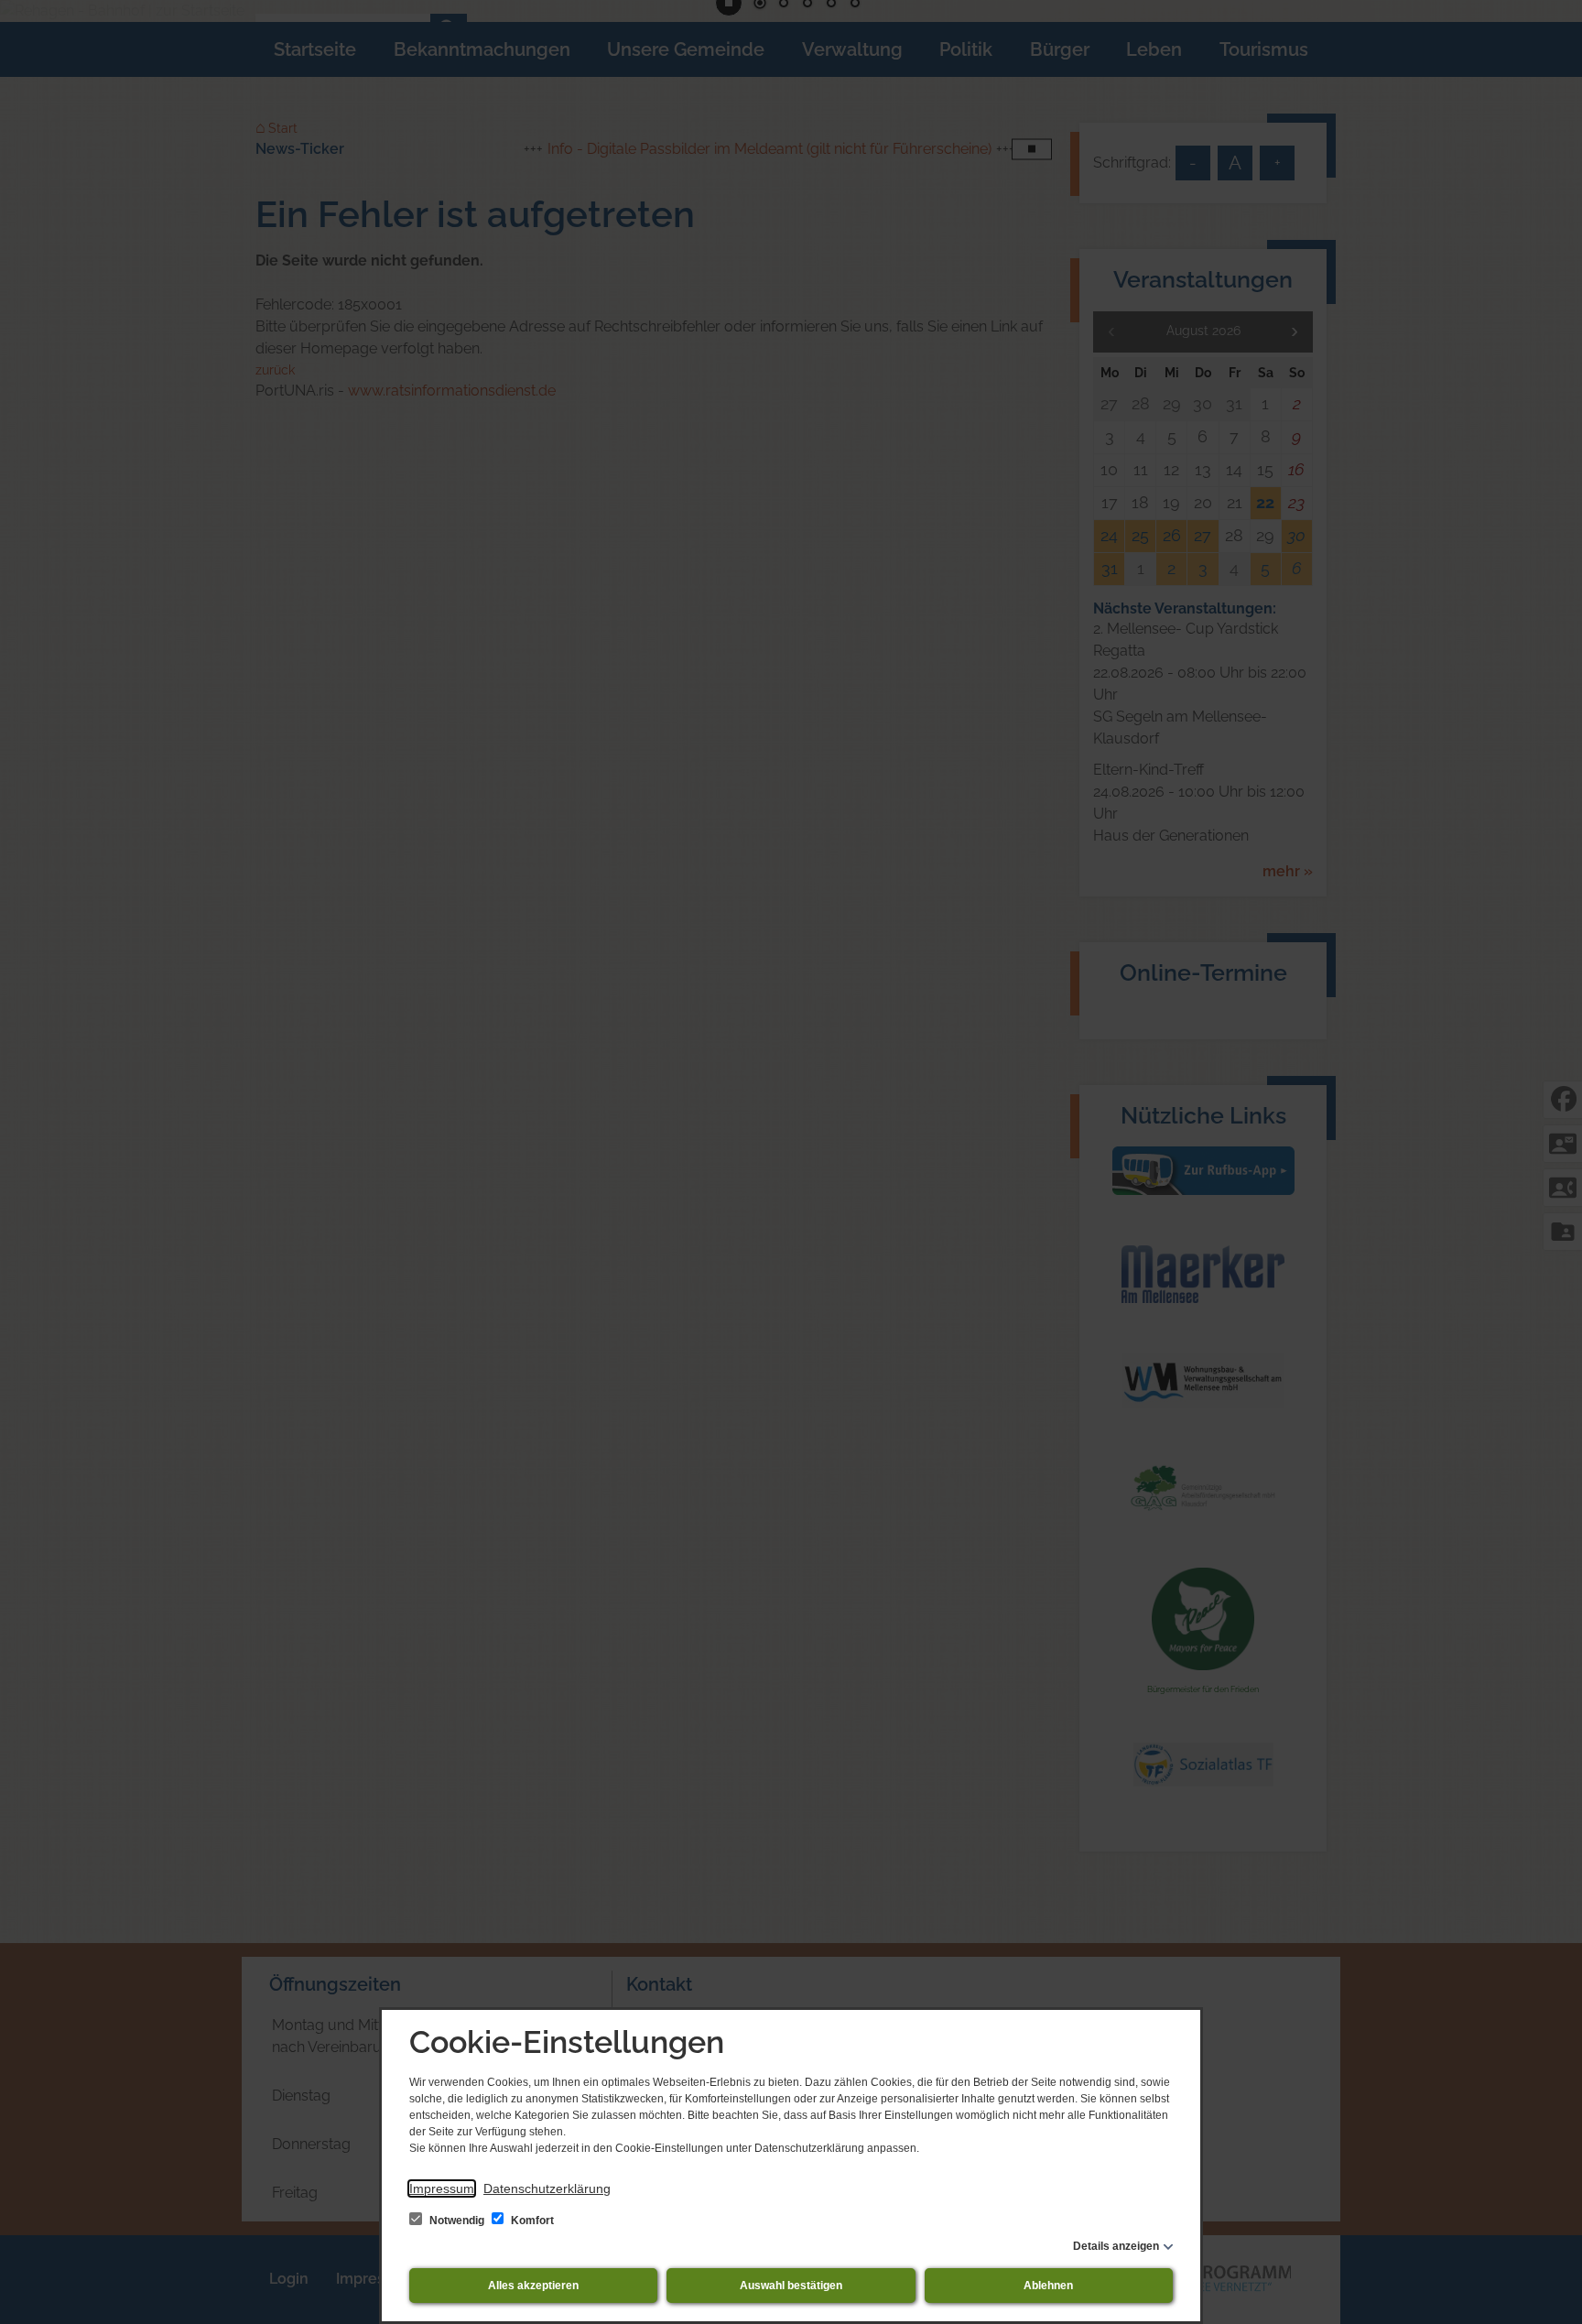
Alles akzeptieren (533, 2286)
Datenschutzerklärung (547, 2188)
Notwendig (457, 2221)
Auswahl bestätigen (791, 2286)
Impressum (442, 2188)
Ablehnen (1048, 2286)
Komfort (531, 2221)
